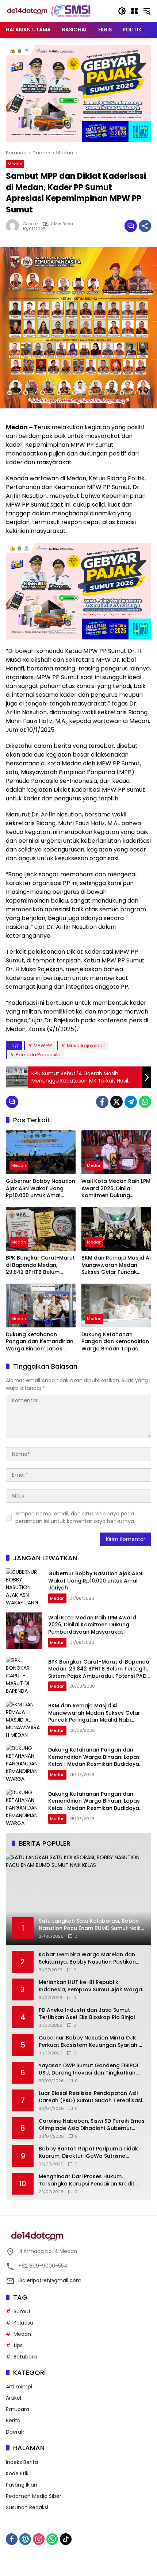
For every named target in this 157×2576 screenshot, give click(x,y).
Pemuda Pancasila (38, 1055)
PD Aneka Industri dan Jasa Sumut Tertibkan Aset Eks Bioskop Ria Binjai (87, 2014)
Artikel (14, 2398)
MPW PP (43, 1045)
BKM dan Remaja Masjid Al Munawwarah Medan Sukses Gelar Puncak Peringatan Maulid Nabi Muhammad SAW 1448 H (116, 1265)
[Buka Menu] (134, 11)
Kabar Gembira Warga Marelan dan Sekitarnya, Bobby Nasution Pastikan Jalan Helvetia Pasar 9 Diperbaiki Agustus (87, 1958)
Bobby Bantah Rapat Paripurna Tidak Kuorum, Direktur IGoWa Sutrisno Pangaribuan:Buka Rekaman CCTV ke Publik (88, 2152)
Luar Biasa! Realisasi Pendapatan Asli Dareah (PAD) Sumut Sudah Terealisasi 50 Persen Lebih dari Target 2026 (90, 2097)
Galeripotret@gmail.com (50, 2280)
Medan (15, 164)
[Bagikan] (145, 226)
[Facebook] (102, 1102)
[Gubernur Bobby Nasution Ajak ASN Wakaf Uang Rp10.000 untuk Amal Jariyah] (41, 1152)
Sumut (22, 2311)
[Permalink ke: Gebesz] (14, 226)
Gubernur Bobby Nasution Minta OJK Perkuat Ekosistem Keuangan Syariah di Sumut (91, 2041)
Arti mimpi (19, 2387)
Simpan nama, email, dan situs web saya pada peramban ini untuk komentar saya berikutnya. (75, 1517)
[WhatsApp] (145, 1102)
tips (18, 2345)
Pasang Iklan (22, 2485)
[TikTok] (66, 2539)
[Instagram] (39, 2539)
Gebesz (30, 224)
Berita (13, 2421)
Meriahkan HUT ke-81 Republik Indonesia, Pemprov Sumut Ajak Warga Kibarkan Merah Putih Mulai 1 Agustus (90, 1986)
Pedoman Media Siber (34, 2496)
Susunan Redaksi (27, 2507)
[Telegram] (131, 1102)
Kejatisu (23, 2323)
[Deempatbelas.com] (58, 11)
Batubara (25, 2357)
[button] (122, 11)
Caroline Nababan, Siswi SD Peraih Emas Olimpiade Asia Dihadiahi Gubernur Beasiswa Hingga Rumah (92, 2125)
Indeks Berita (22, 2462)
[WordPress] (25, 2539)
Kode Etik (17, 2473)
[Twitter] (116, 1102)
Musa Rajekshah (86, 1045)
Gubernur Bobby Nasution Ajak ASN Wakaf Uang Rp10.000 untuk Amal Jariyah (41, 1189)
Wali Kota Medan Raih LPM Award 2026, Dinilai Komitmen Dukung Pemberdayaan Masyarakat (116, 1189)
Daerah (15, 2432)
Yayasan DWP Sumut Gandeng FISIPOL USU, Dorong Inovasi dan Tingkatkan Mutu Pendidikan (89, 2069)
